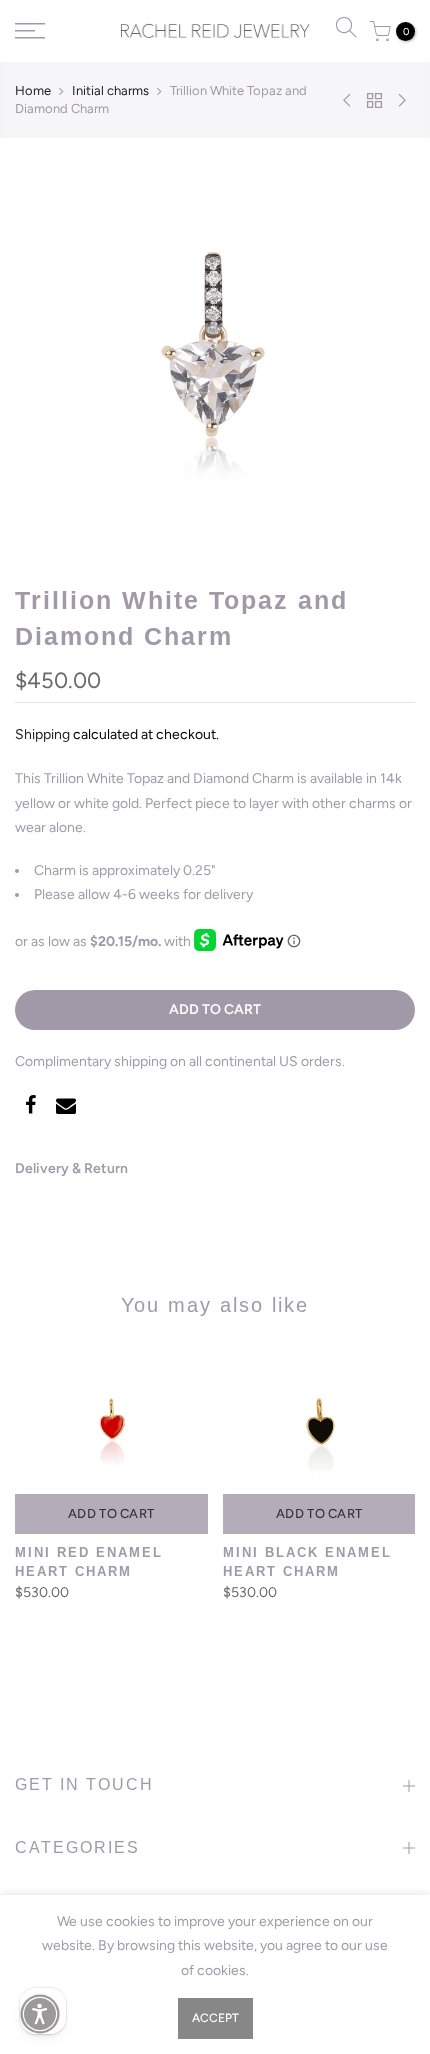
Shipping (42, 734)
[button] (40, 2014)
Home (33, 90)
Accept (215, 2018)
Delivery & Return (71, 1168)
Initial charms (110, 90)
